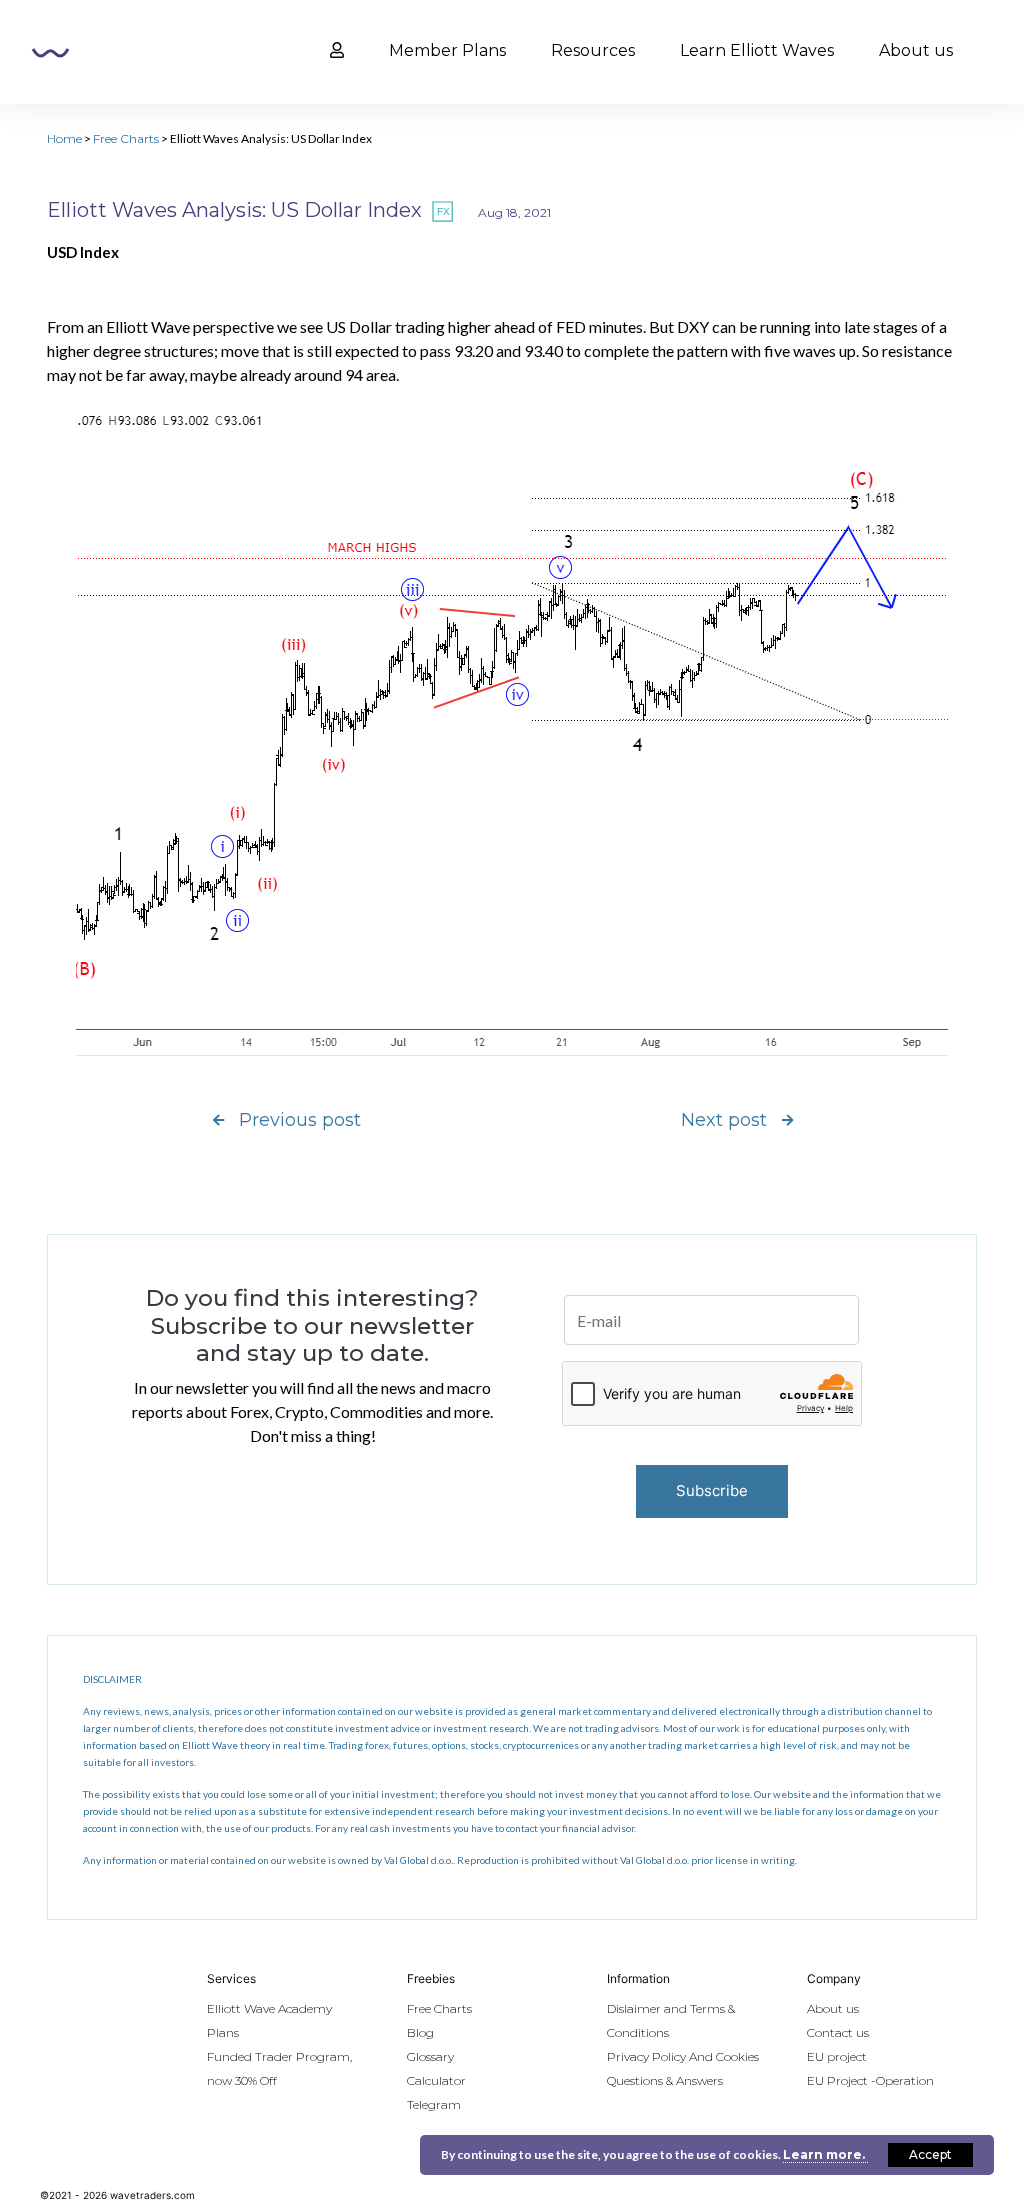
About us (916, 50)
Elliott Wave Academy (269, 2008)
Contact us (838, 2032)
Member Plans (447, 50)
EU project (837, 2056)
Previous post (300, 1120)
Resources (593, 50)
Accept (930, 2154)
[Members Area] (337, 51)
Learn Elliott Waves (757, 50)
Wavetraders (50, 53)
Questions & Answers (665, 2080)
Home (64, 138)
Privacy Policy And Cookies (683, 2056)
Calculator (436, 2080)
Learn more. (825, 2154)
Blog (420, 2032)
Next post (724, 1120)
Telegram (434, 2104)
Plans (223, 2032)
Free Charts (126, 138)
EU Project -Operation (870, 2080)
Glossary (430, 2056)
